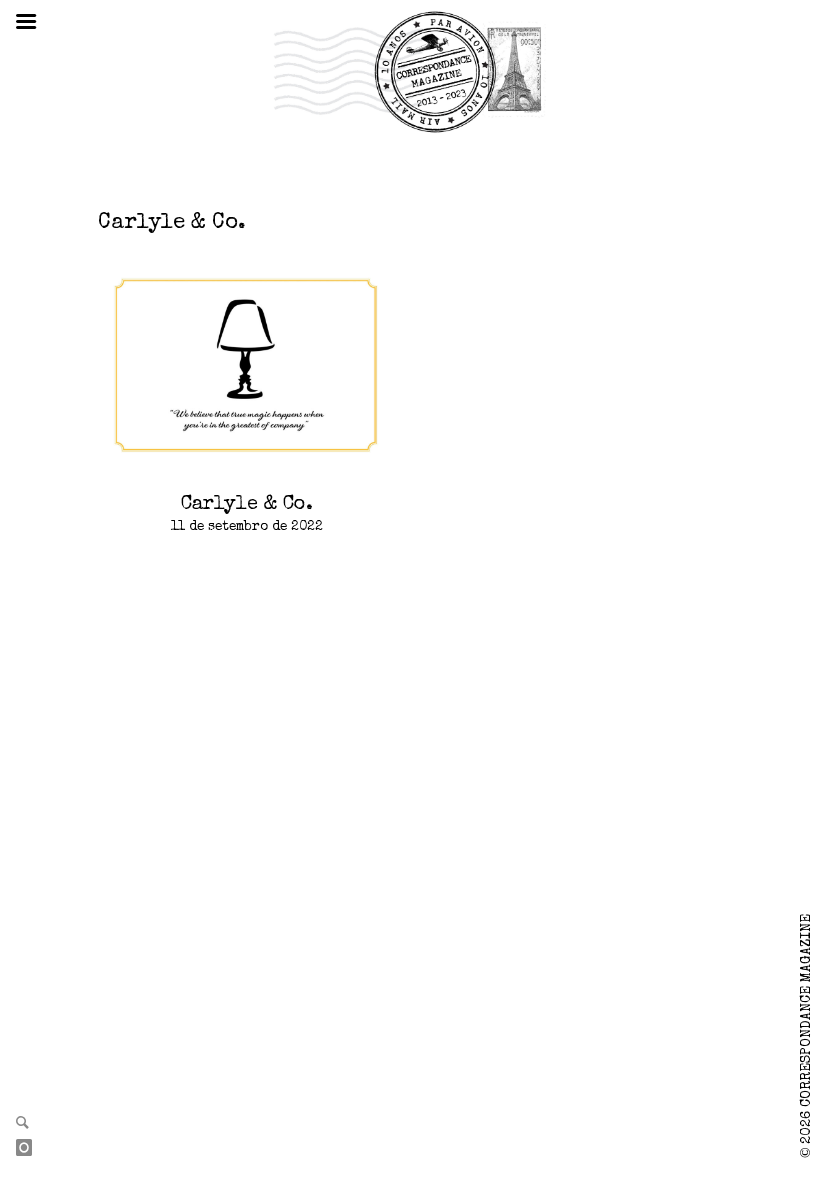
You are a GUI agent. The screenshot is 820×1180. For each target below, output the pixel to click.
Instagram (32, 1149)
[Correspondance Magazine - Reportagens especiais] (409, 71)
